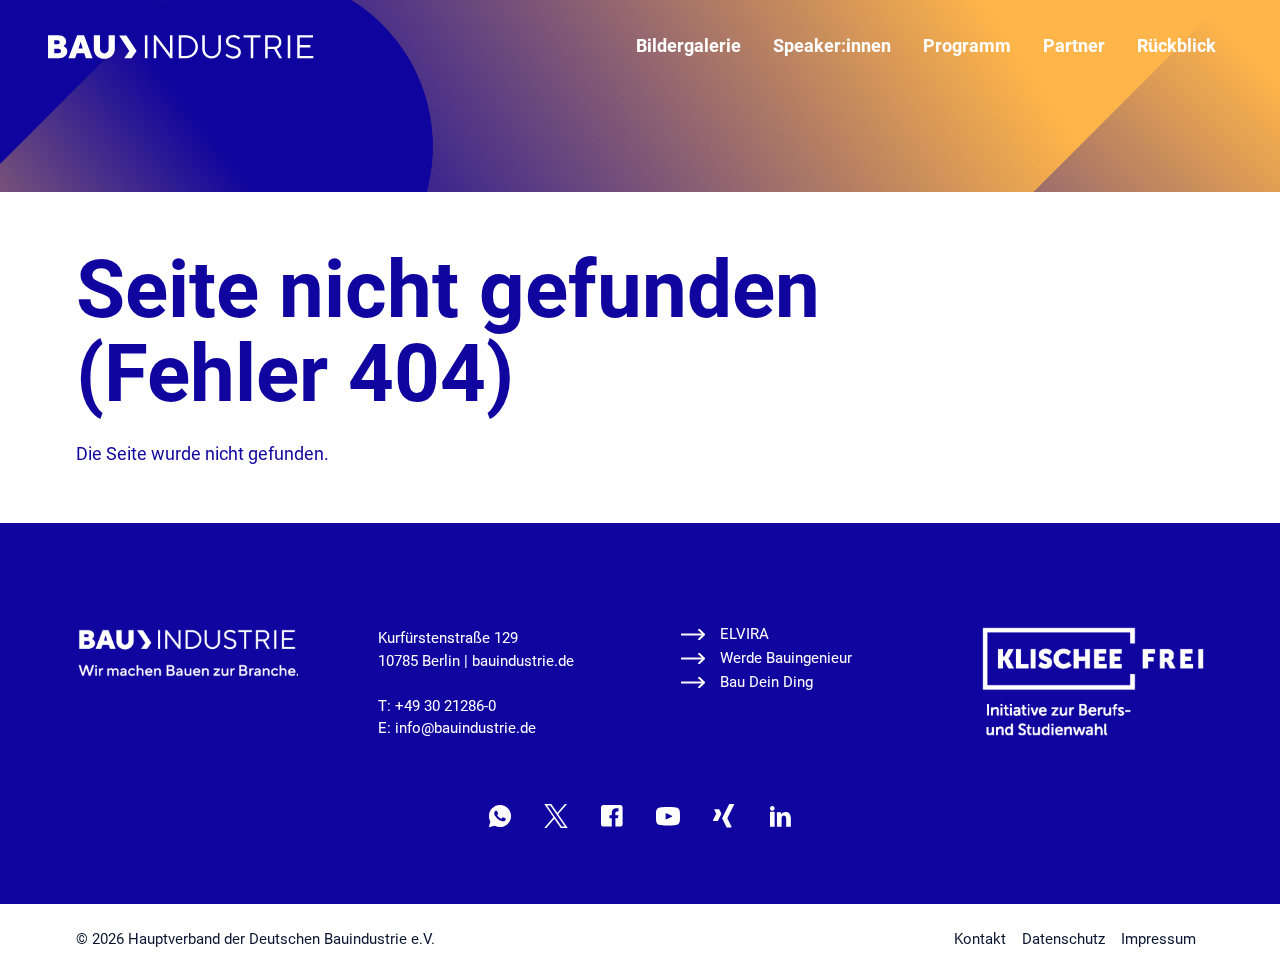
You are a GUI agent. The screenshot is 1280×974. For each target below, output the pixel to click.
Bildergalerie (688, 45)
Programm (967, 45)
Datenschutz (1063, 939)
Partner (1074, 45)
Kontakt (980, 939)
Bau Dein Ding (766, 682)
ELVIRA (744, 634)
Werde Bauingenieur (786, 658)
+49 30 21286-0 (445, 706)
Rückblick (1176, 45)
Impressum (1158, 939)
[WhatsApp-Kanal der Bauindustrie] (500, 816)
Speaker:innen (832, 45)
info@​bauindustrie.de (465, 728)
